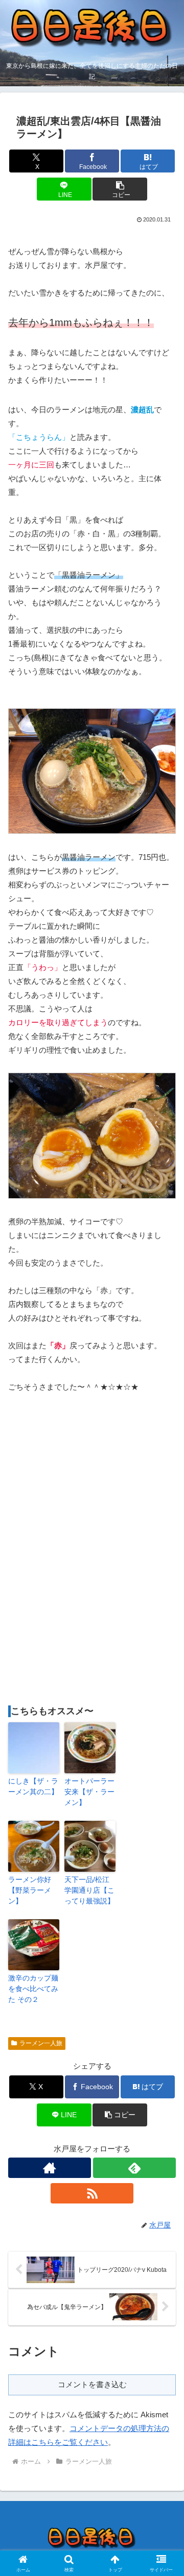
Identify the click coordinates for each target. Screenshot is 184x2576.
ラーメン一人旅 (41, 2043)
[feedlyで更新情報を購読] (134, 2168)
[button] (120, 189)
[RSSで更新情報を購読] (92, 2193)
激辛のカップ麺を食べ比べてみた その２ (33, 1989)
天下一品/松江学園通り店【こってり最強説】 (89, 1890)
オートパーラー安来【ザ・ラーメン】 (89, 1792)
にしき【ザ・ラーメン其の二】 (33, 1786)
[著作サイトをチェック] (50, 2168)
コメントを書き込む (92, 2384)
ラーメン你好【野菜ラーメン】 (30, 1890)
